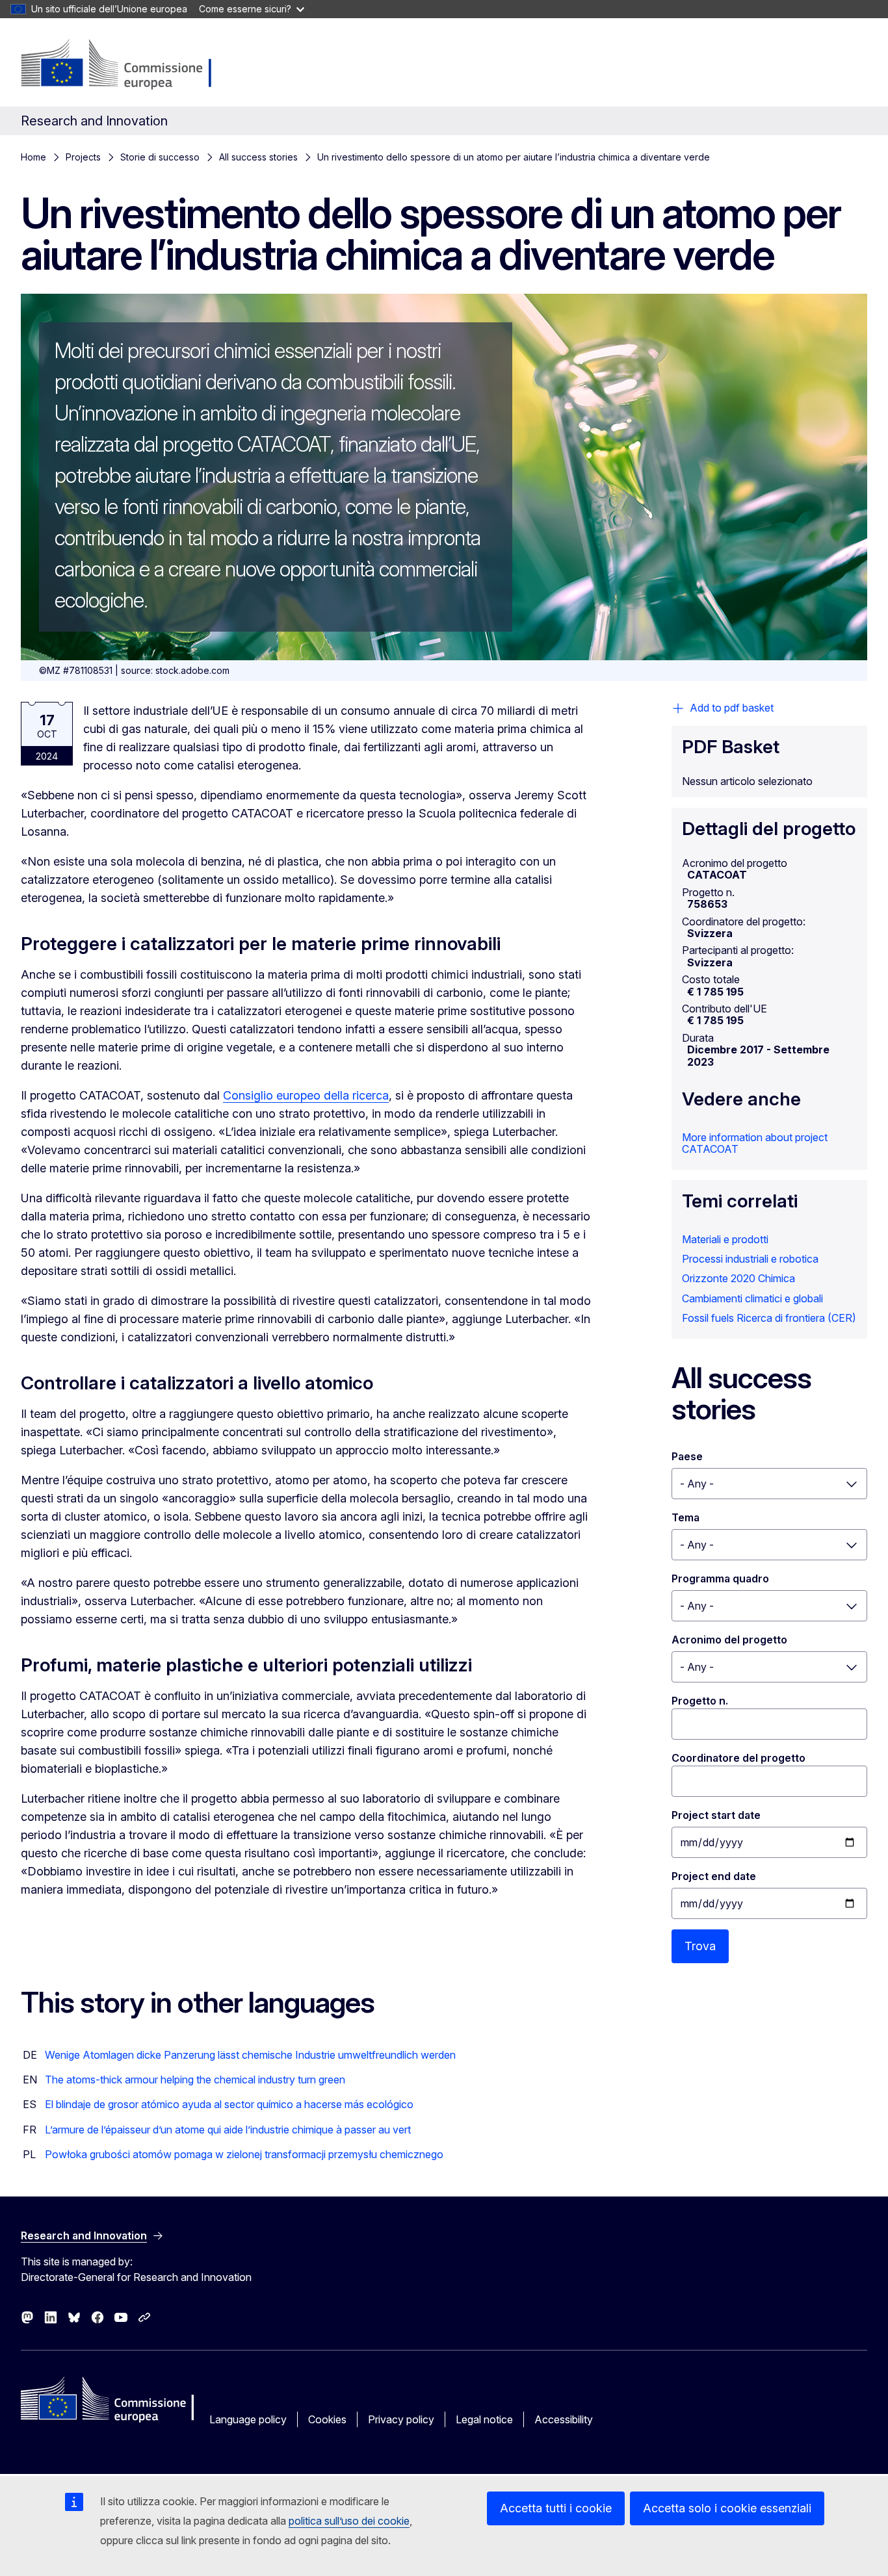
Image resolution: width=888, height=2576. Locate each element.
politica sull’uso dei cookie (349, 2521)
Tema (686, 1517)
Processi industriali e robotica (750, 1259)
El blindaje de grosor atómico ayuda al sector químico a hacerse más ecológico (229, 2104)
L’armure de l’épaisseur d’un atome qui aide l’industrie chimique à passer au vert (228, 2130)
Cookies (327, 2419)
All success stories (258, 157)
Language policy (248, 2419)
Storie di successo (160, 157)
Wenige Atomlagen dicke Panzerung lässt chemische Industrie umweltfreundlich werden (250, 2055)
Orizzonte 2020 (719, 1278)
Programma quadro (720, 1578)
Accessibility (564, 2419)
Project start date (716, 1815)
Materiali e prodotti (725, 1239)
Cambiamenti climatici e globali (752, 1298)
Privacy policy (401, 2419)
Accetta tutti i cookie (556, 2508)
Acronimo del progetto (729, 1640)
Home (33, 157)
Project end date (714, 1876)
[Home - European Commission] (124, 65)
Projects (83, 157)
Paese (687, 1456)
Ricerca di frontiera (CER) (796, 1318)
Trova (700, 1946)
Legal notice (484, 2419)
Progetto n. (700, 1701)
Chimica (777, 1278)
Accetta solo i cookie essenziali (727, 2508)
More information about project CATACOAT (755, 1143)
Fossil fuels (708, 1318)
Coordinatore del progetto (738, 1758)
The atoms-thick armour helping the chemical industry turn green (195, 2080)
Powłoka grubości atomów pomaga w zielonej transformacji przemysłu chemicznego (244, 2154)
